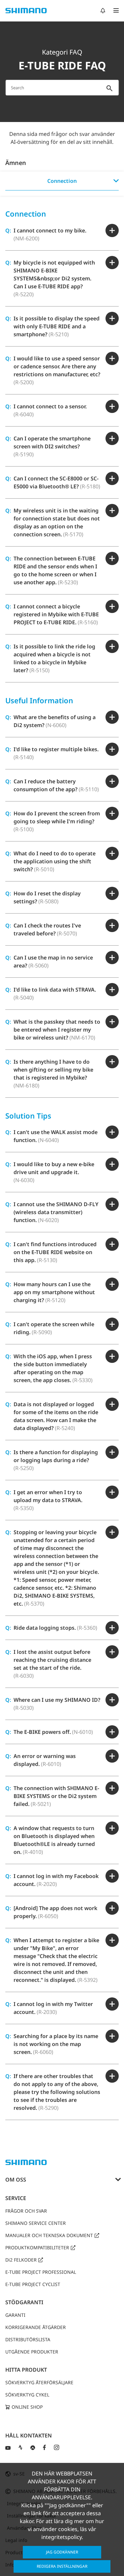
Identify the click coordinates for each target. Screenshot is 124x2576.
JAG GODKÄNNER (62, 2552)
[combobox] (62, 88)
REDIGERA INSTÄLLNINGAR (62, 2566)
